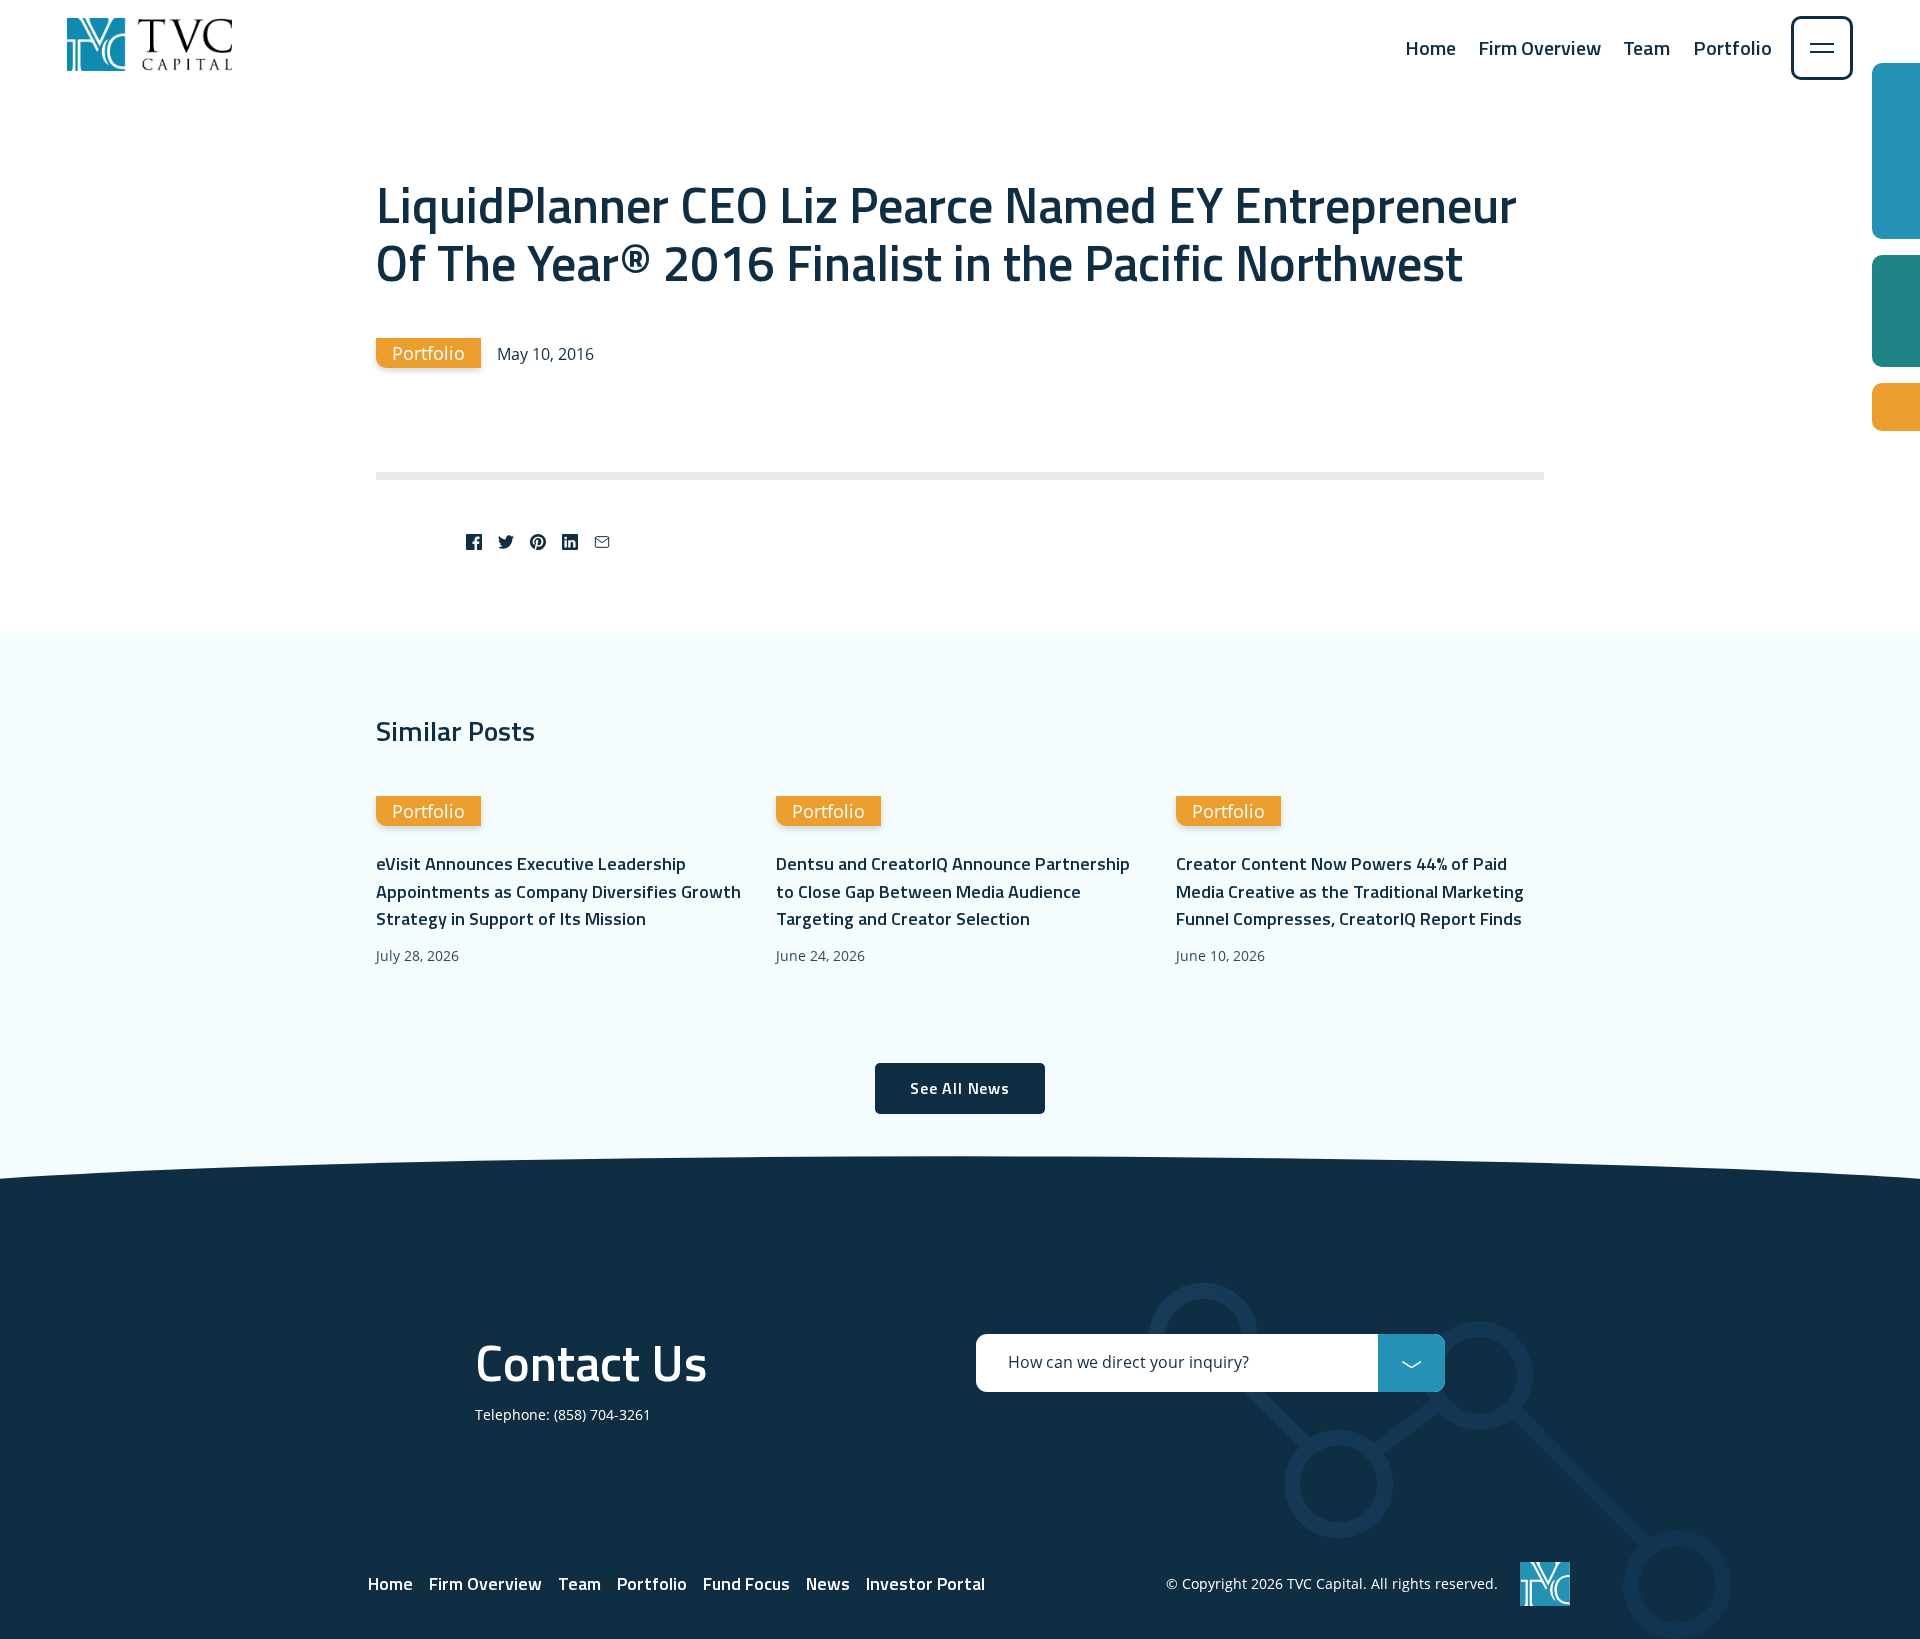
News (828, 1583)
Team (1646, 47)
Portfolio (1732, 47)
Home (1430, 47)
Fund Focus (746, 1583)
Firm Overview (1539, 47)
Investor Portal (925, 1583)
